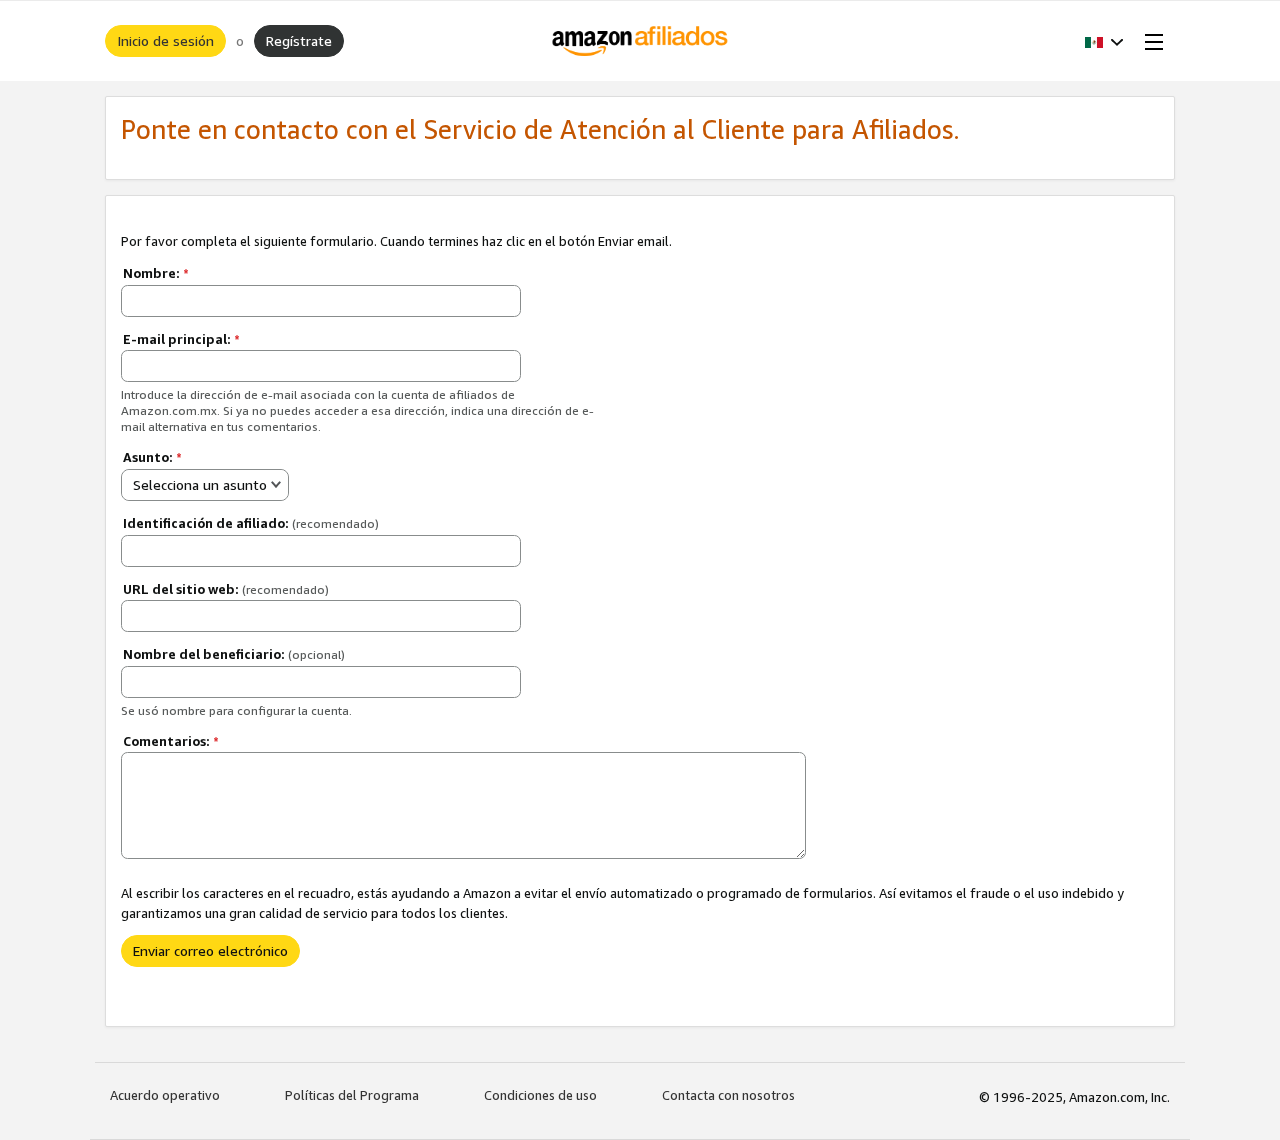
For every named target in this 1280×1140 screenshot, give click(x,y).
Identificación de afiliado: (251, 523)
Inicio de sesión (165, 40)
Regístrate (299, 40)
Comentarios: (171, 741)
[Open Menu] (1150, 41)
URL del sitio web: (226, 589)
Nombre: (156, 273)
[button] (1104, 41)
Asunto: (152, 457)
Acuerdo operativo (165, 1095)
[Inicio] (640, 41)
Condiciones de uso (540, 1095)
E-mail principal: (181, 339)
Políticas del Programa (352, 1095)
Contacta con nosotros (728, 1095)
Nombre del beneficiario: (234, 654)
